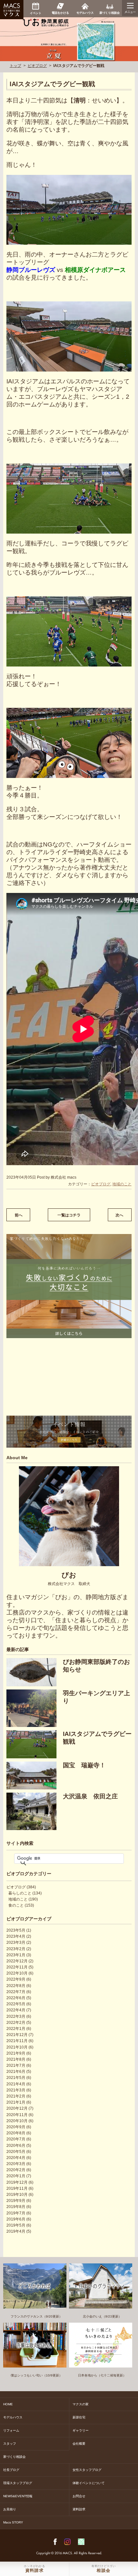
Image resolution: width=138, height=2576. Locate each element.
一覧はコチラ (69, 1215)
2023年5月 (16, 1930)
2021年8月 (16, 2059)
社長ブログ (11, 2470)
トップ (15, 66)
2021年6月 (16, 2072)
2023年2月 (16, 1949)
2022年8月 (16, 1986)
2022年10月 (17, 1973)
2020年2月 (16, 2170)
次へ (119, 1215)
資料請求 (79, 2509)
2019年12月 (17, 2182)
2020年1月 (16, 2176)
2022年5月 (16, 2004)
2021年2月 (16, 2096)
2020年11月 (17, 2115)
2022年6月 (16, 1998)
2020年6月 (16, 2146)
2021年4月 (16, 2084)
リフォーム (11, 2430)
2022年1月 (16, 2029)
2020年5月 (16, 2152)
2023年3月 (16, 1942)
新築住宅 (79, 2417)
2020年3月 (16, 2164)
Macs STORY (13, 2522)
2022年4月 (16, 2010)
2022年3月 (16, 2016)
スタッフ (10, 2444)
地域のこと (122, 1184)
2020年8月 (16, 2133)
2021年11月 (17, 2041)
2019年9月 (16, 2201)
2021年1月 (16, 2102)
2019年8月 (16, 2207)
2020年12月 (17, 2108)
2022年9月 (16, 1979)
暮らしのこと (20, 1893)
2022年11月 (17, 1967)
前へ (19, 1215)
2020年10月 (17, 2121)
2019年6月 (16, 2219)
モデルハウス (13, 2417)
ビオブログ (37, 66)
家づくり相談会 (14, 2457)
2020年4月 (16, 2158)
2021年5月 (16, 2078)
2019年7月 (16, 2213)
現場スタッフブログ (18, 2483)
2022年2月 (16, 2023)
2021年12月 (17, 2035)
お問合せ (79, 2496)
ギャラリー (81, 2430)
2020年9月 (16, 2127)
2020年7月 (16, 2139)
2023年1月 (16, 1955)
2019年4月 (16, 2231)
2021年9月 (16, 2053)
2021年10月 (17, 2047)
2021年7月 (16, 2065)
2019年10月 (17, 2195)
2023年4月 (16, 1936)
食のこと (16, 1905)
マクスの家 (81, 2404)
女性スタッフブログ (87, 2470)
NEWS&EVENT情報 (18, 2496)
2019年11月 (17, 2188)
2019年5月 (16, 2225)
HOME (8, 2404)
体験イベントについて (89, 2483)
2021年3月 (16, 2090)
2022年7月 (16, 1992)
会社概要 (79, 2444)
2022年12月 (17, 1961)
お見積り (10, 2509)
